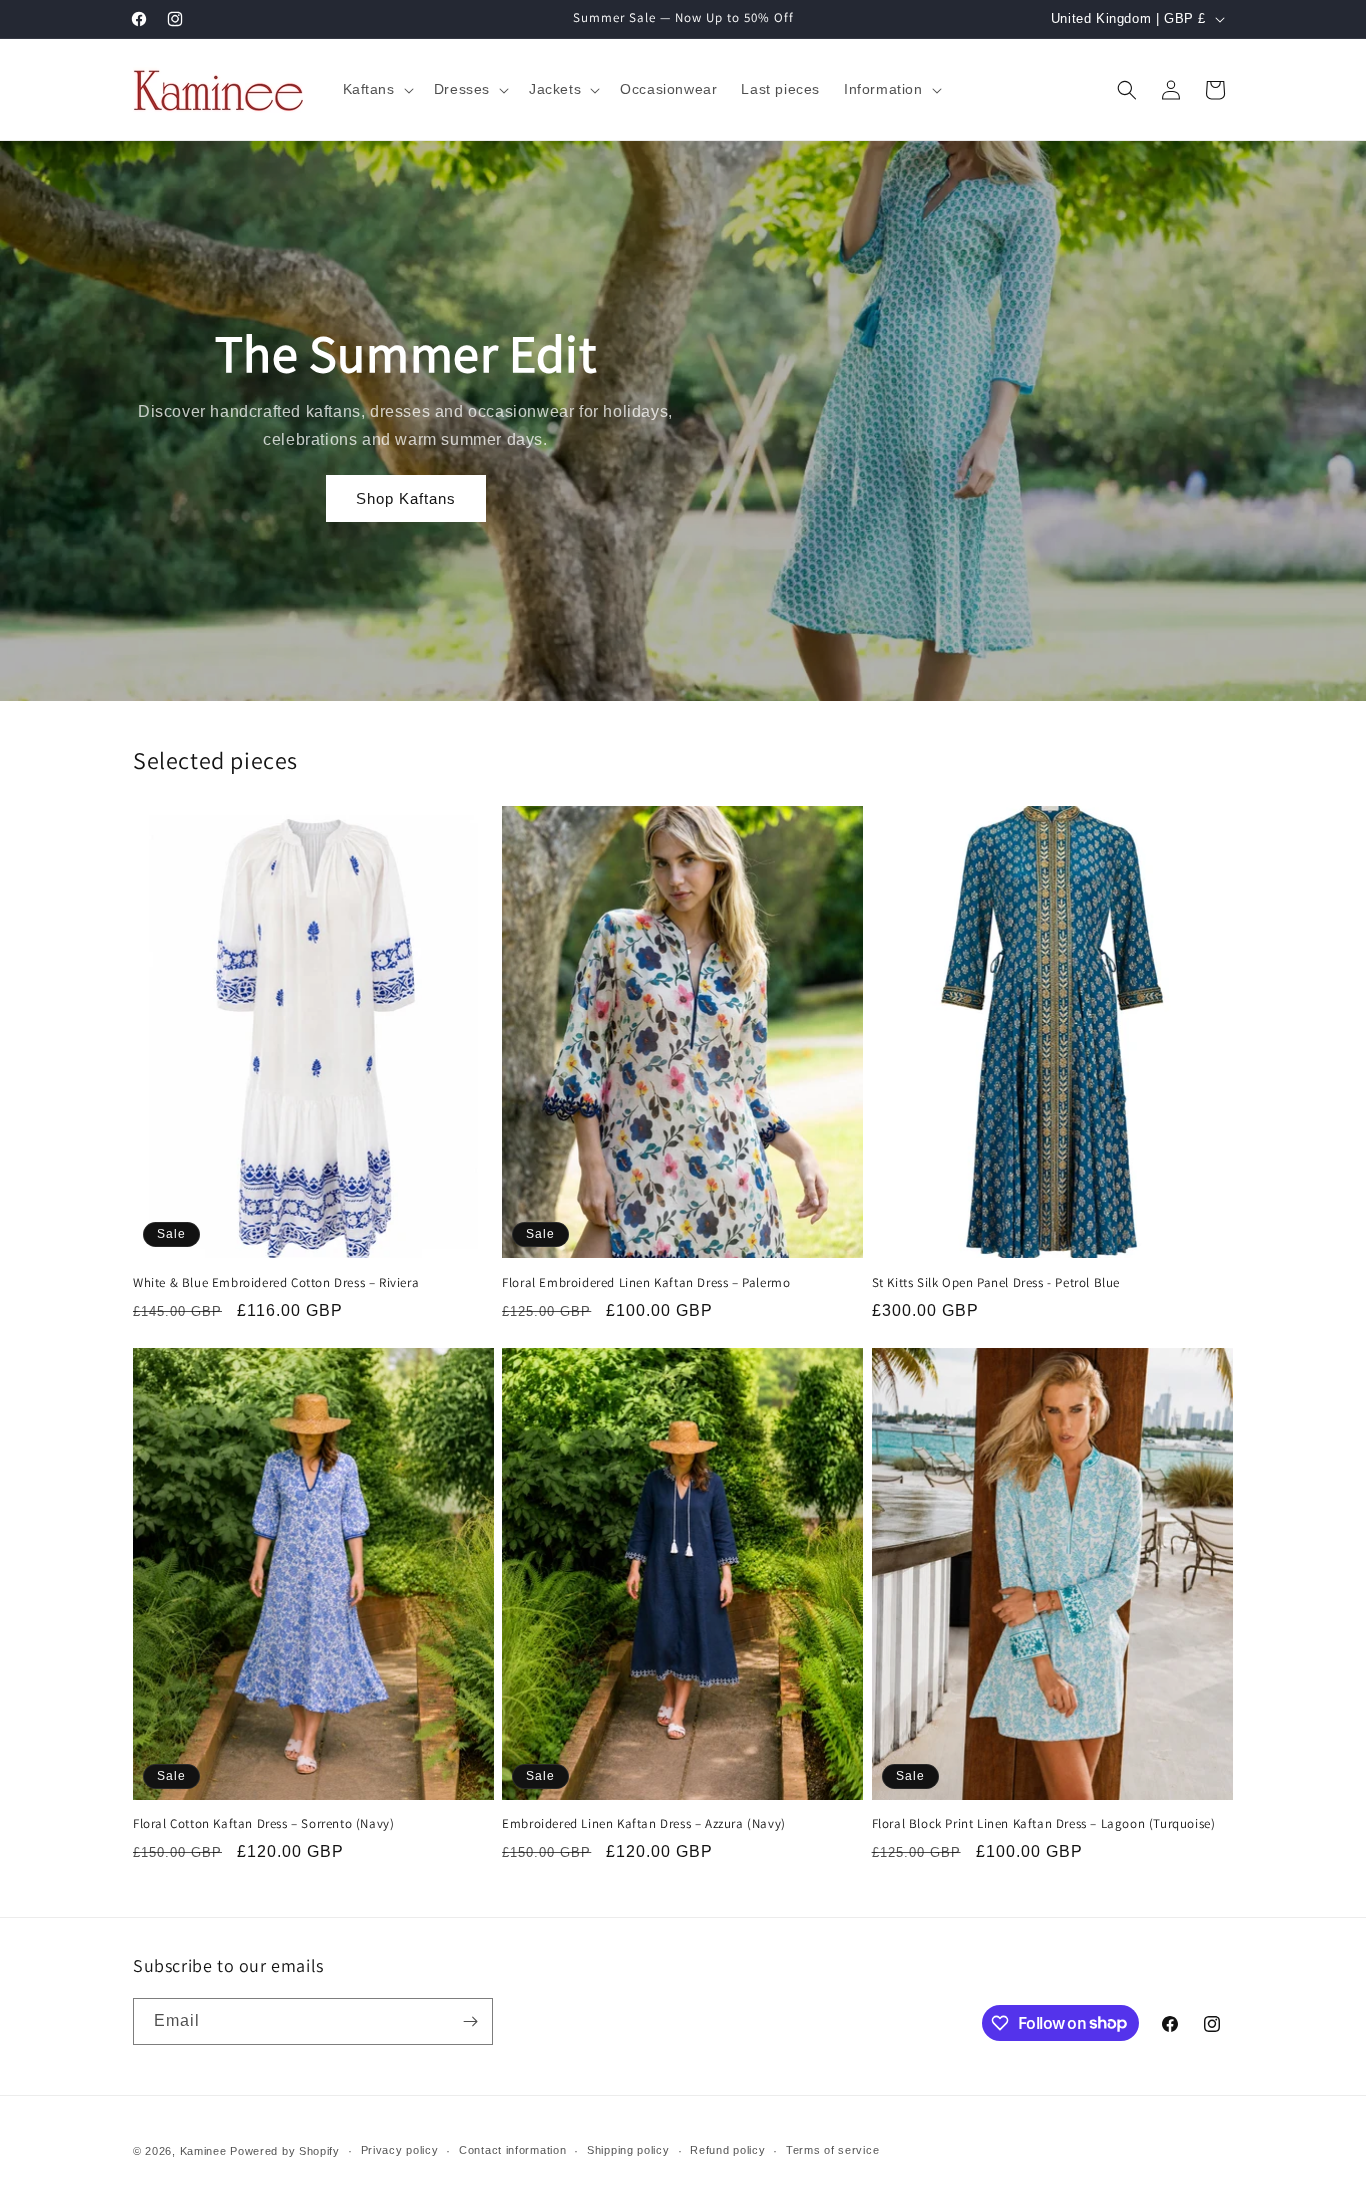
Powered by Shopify (285, 2151)
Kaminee (203, 2151)
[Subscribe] (470, 2021)
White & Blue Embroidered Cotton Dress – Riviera (276, 1283)
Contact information (512, 2150)
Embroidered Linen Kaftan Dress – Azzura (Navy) (644, 1824)
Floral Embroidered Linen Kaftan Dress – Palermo (646, 1283)
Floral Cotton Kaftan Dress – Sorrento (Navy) (263, 1824)
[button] (376, 89)
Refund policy (727, 2150)
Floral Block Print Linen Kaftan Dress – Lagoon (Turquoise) (1044, 1824)
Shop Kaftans (406, 498)
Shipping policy (628, 2150)
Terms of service (832, 2150)
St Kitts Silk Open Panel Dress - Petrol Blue (996, 1283)
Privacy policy (400, 2150)
